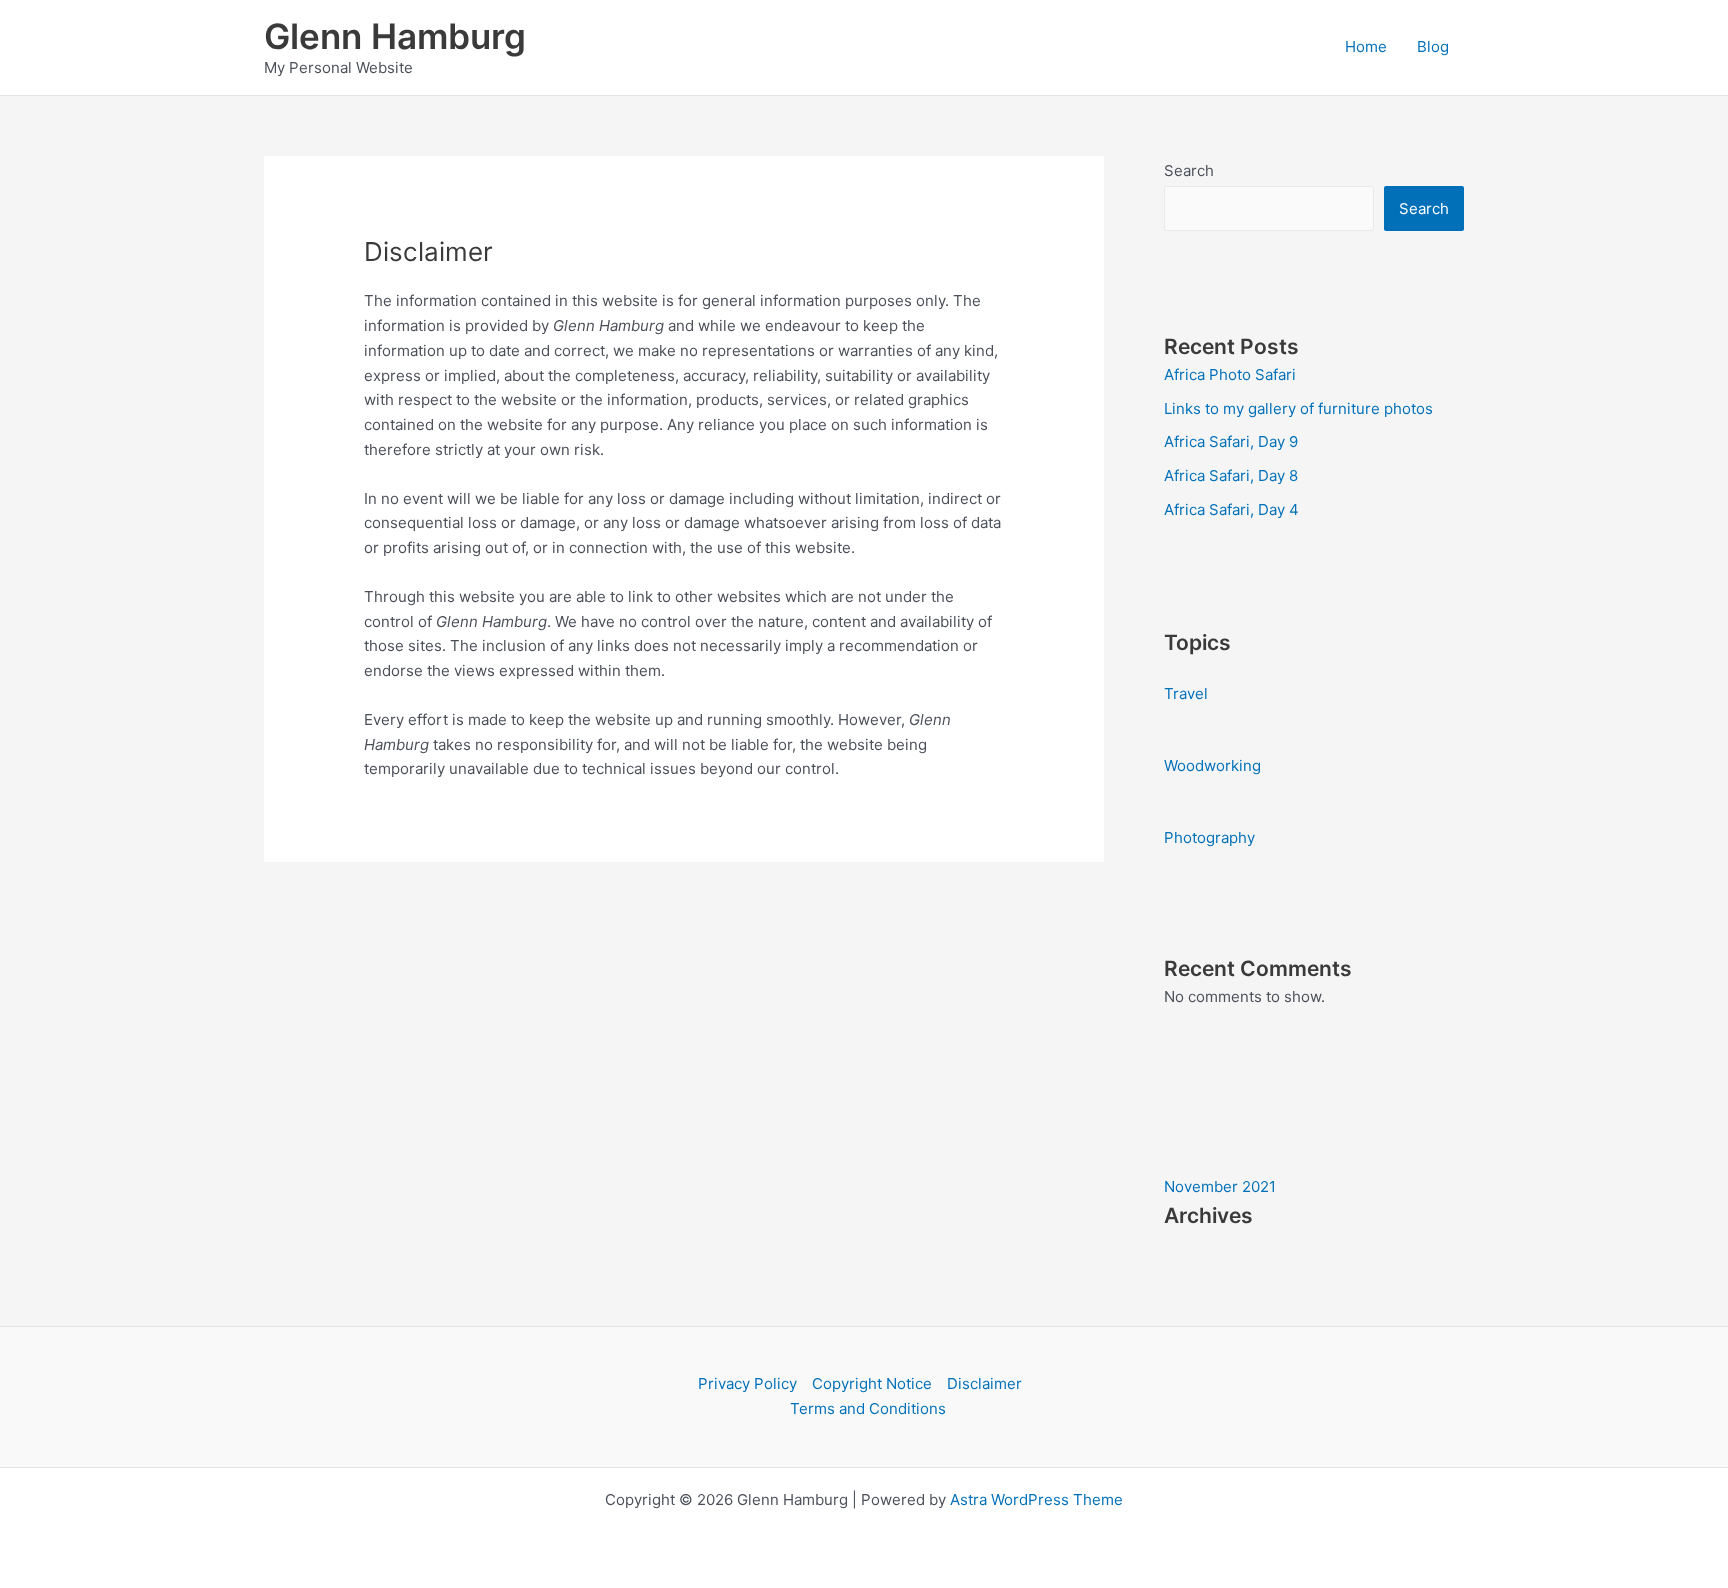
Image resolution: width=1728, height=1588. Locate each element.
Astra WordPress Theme (1036, 1499)
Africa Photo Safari (1230, 374)
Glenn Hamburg (395, 36)
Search (1189, 170)
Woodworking (1212, 765)
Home (1366, 46)
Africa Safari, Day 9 (1231, 441)
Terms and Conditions (868, 1408)
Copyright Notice (872, 1383)
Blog (1433, 46)
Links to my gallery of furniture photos (1298, 408)
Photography (1209, 837)
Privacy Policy (747, 1383)
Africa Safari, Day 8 (1231, 475)
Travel (1186, 693)
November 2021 (1220, 1186)
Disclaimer (984, 1383)
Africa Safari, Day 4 (1231, 509)
